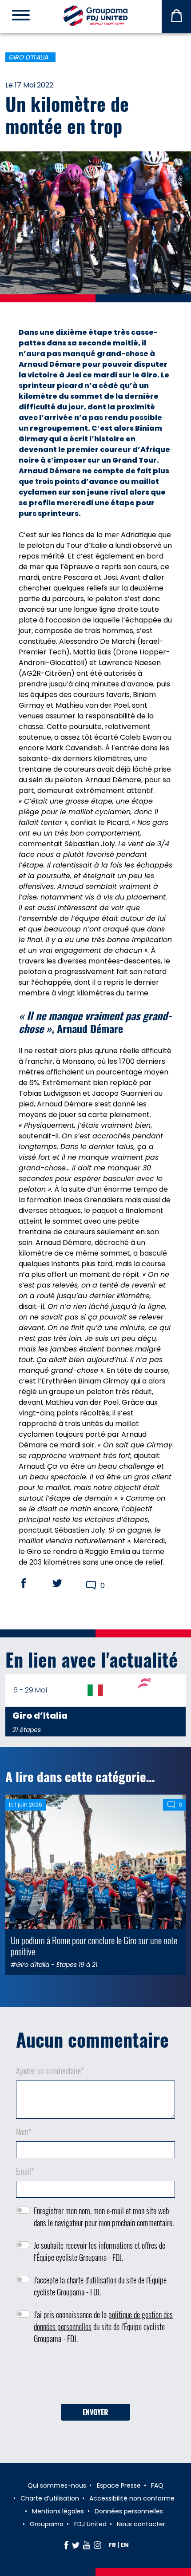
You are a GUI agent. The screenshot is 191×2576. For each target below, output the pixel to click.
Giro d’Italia (29, 57)
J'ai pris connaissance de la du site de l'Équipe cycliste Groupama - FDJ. (103, 2326)
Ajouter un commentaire (50, 2071)
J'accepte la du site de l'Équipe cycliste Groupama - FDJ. (100, 2286)
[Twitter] (76, 2545)
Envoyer (95, 2412)
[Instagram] (97, 2545)
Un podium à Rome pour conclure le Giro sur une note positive (94, 1946)
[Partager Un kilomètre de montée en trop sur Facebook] (32, 1583)
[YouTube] (87, 2545)
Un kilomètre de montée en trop (67, 115)
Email (25, 2171)
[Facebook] (66, 2545)
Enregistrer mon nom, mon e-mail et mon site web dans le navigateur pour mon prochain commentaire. (104, 2217)
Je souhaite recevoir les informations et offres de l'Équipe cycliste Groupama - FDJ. (99, 2251)
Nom (24, 2132)
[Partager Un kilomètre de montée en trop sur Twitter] (66, 1583)
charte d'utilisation (92, 2280)
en (125, 2545)
